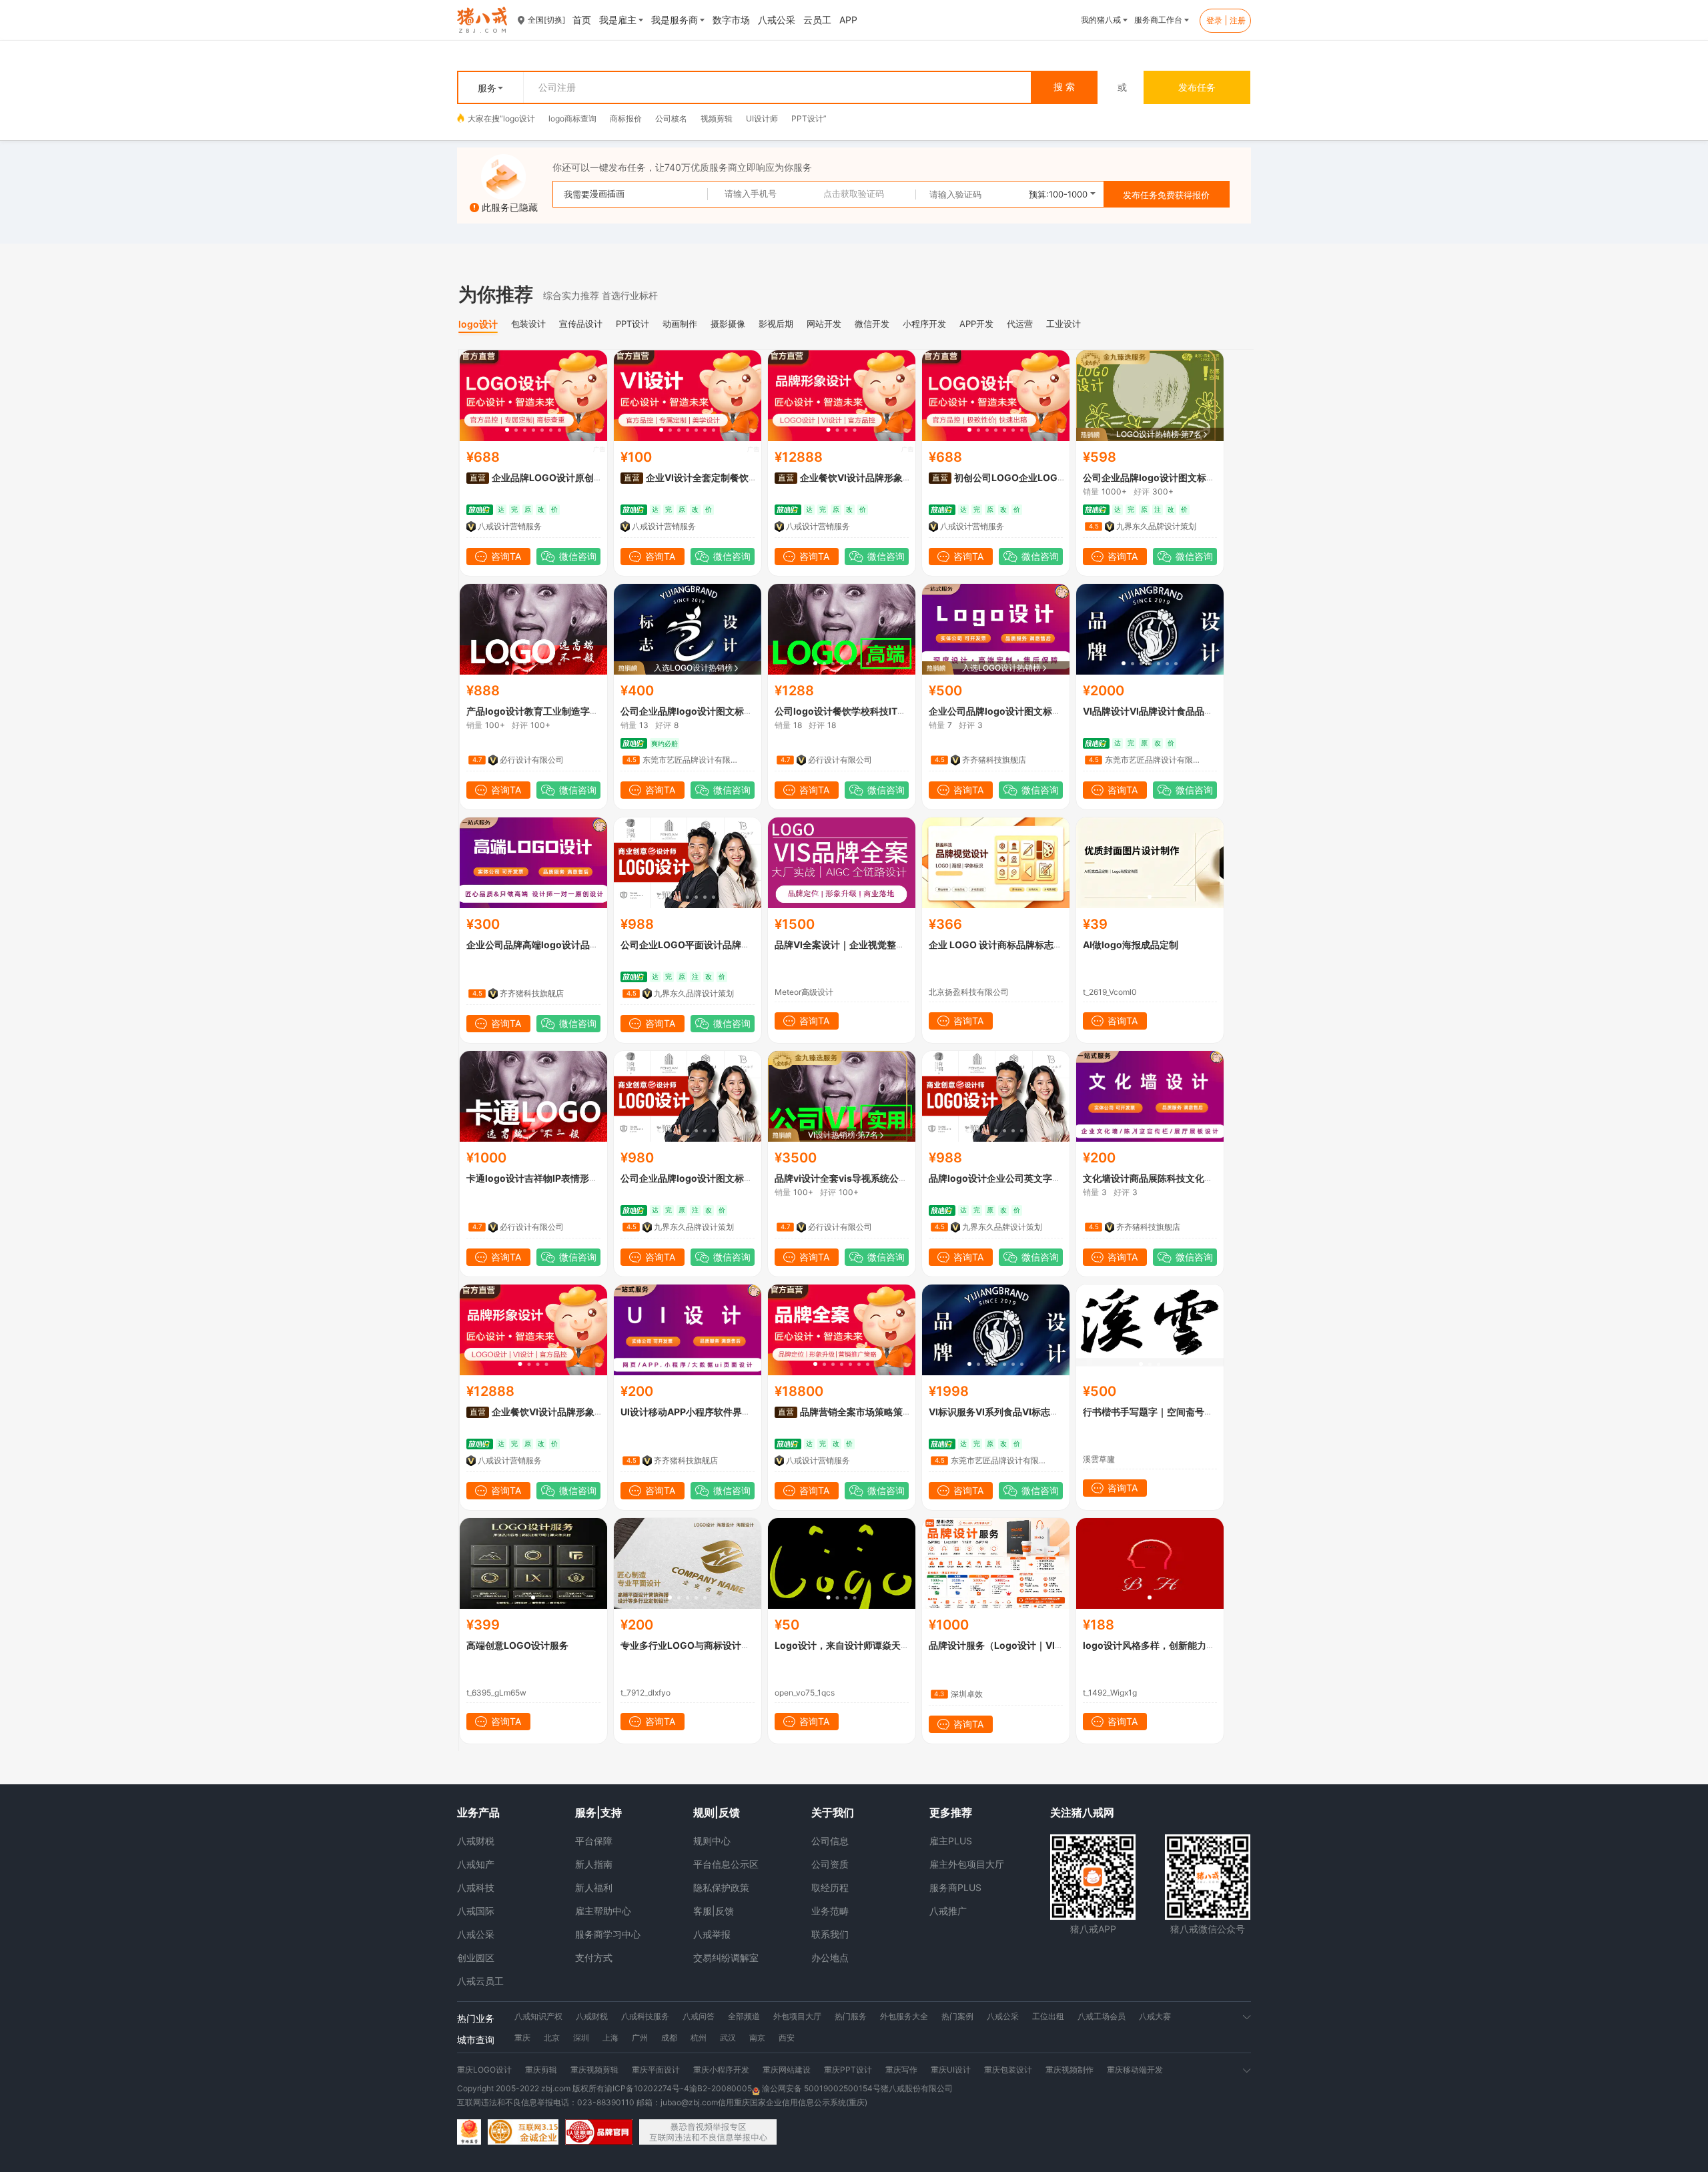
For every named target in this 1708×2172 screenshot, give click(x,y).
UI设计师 (762, 118)
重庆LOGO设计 (484, 2070)
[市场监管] (469, 2132)
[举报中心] (708, 2132)
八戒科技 (476, 1887)
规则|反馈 (717, 1812)
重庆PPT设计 (848, 2070)
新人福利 (594, 1887)
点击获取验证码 (854, 194)
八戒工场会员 (1102, 2016)
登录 (1214, 20)
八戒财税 (476, 1841)
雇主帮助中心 (603, 1911)
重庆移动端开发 (1135, 2070)
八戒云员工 (480, 1981)
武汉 (728, 2038)
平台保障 (594, 1841)
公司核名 (671, 118)
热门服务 (851, 2016)
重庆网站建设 (787, 2070)
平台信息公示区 (726, 1864)
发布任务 (1197, 87)
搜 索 (1064, 87)
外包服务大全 (904, 2016)
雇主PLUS (951, 1841)
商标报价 (626, 118)
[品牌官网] (599, 2132)
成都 (669, 2038)
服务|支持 (598, 1812)
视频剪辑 (717, 118)
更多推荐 (951, 1812)
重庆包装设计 (1008, 2070)
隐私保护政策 (721, 1887)
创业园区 (476, 1957)
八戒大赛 (1155, 2016)
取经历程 (830, 1887)
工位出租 (1048, 2016)
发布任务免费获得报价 (1166, 195)
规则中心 (712, 1841)
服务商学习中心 (608, 1934)
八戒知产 (476, 1864)
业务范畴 (830, 1911)
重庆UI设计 (951, 2070)
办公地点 (830, 1957)
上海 (610, 2038)
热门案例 (957, 2016)
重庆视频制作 (1070, 2070)
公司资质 (830, 1864)
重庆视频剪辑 (594, 2070)
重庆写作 (901, 2070)
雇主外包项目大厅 (967, 1864)
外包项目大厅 (797, 2016)
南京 (757, 2038)
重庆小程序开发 (721, 2070)
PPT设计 (807, 118)
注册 (1238, 20)
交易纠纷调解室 (726, 1957)
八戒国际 (476, 1911)
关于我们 (833, 1812)
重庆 (522, 2038)
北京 (552, 2038)
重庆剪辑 (541, 2070)
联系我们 (830, 1934)
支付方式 (594, 1957)
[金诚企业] (523, 2132)
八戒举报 (712, 1934)
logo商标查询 (572, 118)
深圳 (581, 2038)
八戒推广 (948, 1911)
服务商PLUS (955, 1887)
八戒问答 (699, 2016)
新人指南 (594, 1864)
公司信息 (830, 1841)
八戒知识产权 (538, 2016)
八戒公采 (476, 1934)
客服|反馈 (714, 1911)
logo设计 (519, 118)
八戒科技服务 (645, 2016)
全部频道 (744, 2016)
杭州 (699, 2038)
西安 (787, 2038)
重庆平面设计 (656, 2070)
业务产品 (478, 1812)
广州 (640, 2038)
